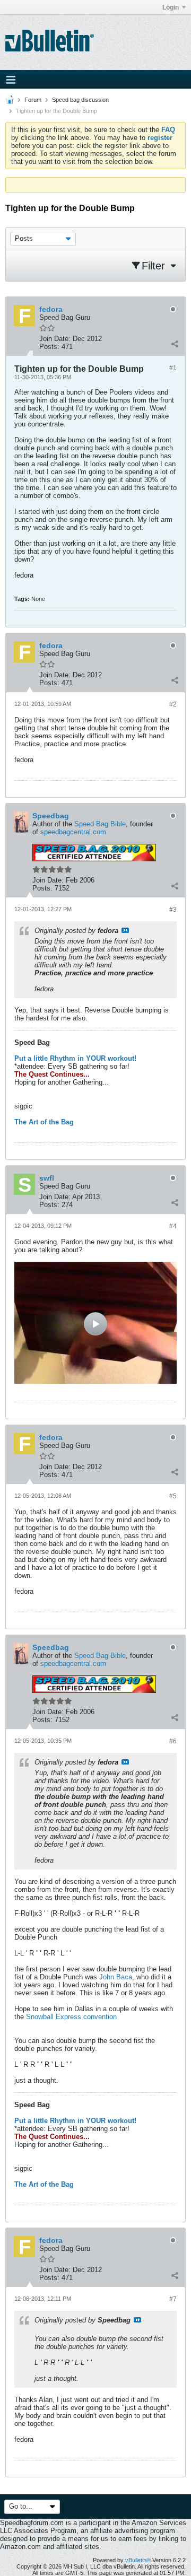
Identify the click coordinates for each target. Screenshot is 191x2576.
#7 (173, 2299)
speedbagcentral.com (73, 832)
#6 (173, 1741)
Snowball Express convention (71, 2017)
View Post (125, 930)
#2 (173, 704)
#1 (173, 368)
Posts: (49, 347)
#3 (173, 910)
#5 (173, 1496)
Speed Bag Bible (100, 824)
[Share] (175, 344)
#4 (173, 1226)
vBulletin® (138, 2560)
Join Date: (55, 339)
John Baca (116, 1977)
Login (171, 7)
